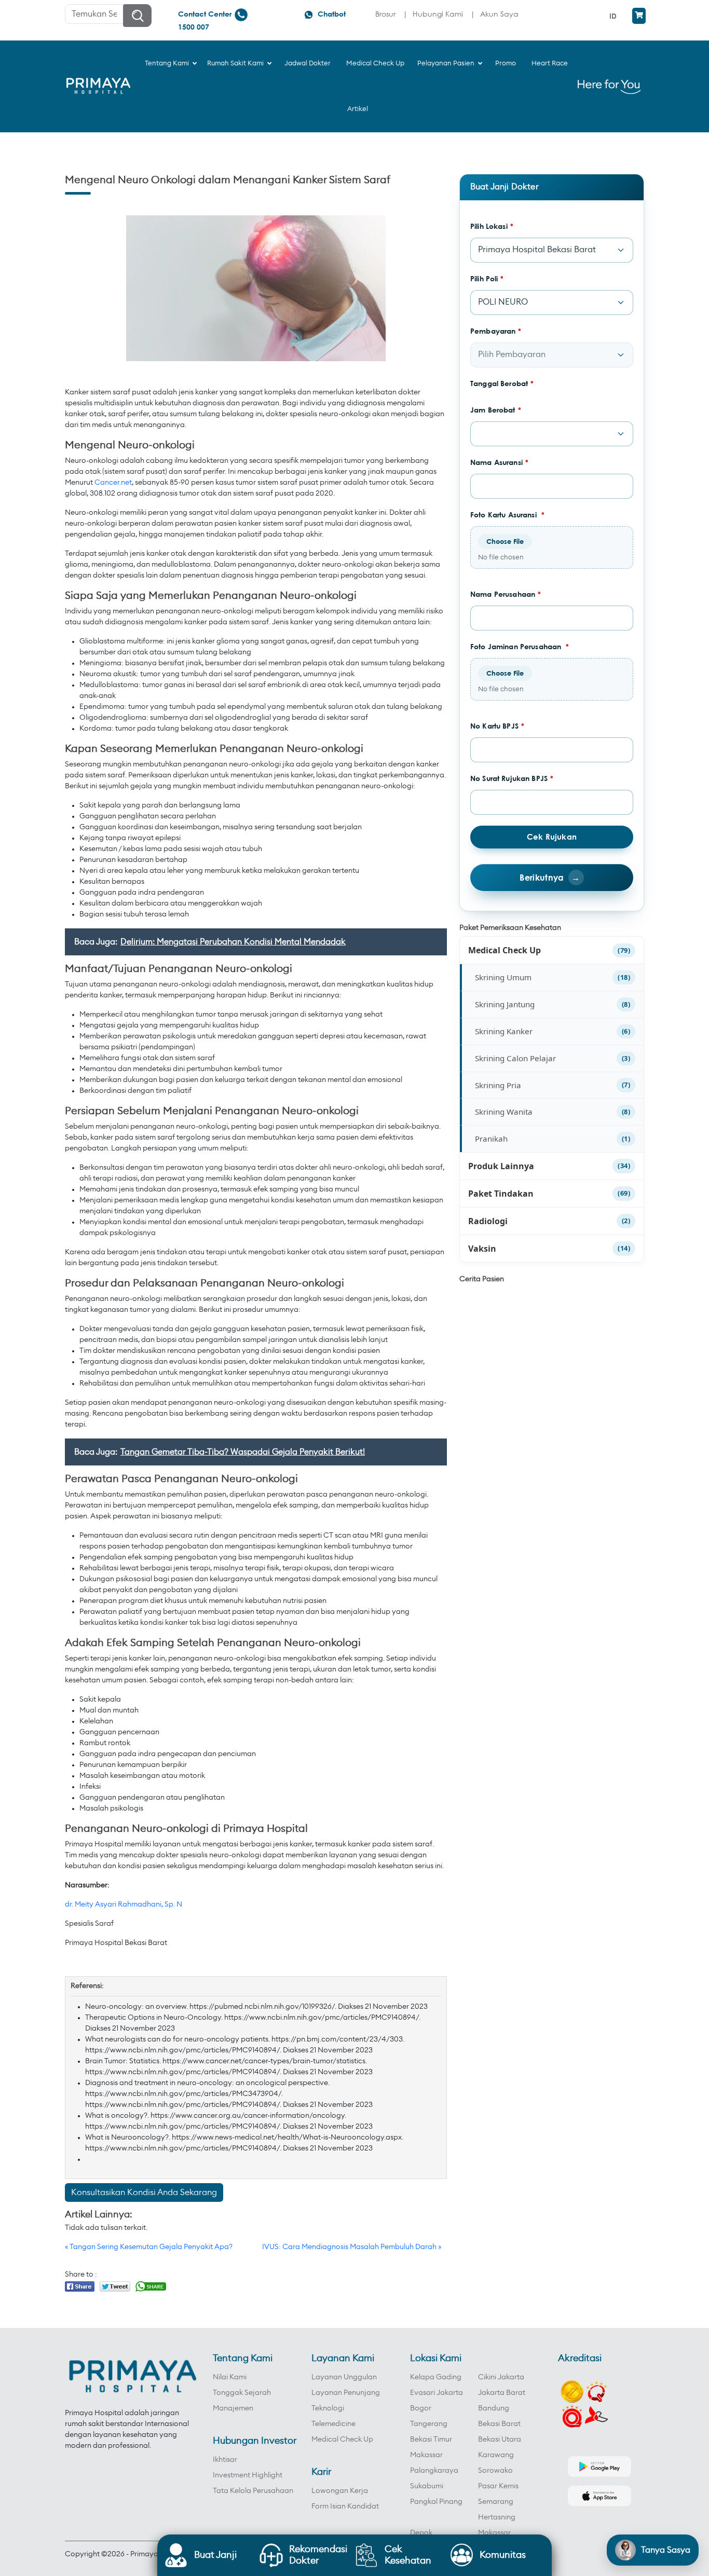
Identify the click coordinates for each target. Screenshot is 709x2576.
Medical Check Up (505, 950)
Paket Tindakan (501, 1194)
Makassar (426, 2455)
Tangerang (429, 2424)
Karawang (496, 2455)
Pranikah (491, 1139)
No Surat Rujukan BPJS (512, 778)
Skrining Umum (503, 977)
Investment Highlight (248, 2475)
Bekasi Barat (499, 2424)
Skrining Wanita (504, 1112)
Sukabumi (427, 2486)
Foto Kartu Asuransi (507, 515)
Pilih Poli (487, 278)
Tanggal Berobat (502, 383)
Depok (421, 2533)
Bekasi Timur (431, 2440)
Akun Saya (499, 14)
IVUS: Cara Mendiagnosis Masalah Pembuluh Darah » (352, 2247)
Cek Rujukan (552, 837)
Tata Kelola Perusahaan (253, 2491)
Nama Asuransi (499, 462)
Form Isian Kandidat (345, 2506)
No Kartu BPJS (497, 726)
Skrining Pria (498, 1085)
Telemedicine (333, 2424)
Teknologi (328, 2408)
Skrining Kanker (504, 1031)
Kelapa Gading (436, 2377)
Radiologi (488, 1221)
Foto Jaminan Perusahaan (520, 646)
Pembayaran (496, 331)
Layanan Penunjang (346, 2393)
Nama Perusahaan (506, 594)
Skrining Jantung (505, 1004)
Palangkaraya (434, 2471)
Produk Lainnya (501, 1166)
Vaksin (482, 1249)
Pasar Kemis (498, 2486)
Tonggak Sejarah (242, 2393)
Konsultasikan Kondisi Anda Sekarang (144, 2193)
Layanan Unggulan (344, 2377)
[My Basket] (639, 16)
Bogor (421, 2408)
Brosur (385, 14)
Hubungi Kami (438, 14)
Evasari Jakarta (437, 2393)
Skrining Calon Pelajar (515, 1058)
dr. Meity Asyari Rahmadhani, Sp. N (124, 1904)
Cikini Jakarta (501, 2377)
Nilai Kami (230, 2377)
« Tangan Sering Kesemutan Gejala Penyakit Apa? (149, 2247)
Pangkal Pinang (436, 2502)
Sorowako (495, 2471)
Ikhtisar (225, 2460)
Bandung (494, 2408)
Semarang (496, 2502)
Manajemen (233, 2408)
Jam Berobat (496, 410)
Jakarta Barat (502, 2393)
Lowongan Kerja (340, 2491)
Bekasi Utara (500, 2440)
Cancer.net (113, 483)
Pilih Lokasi (492, 226)
